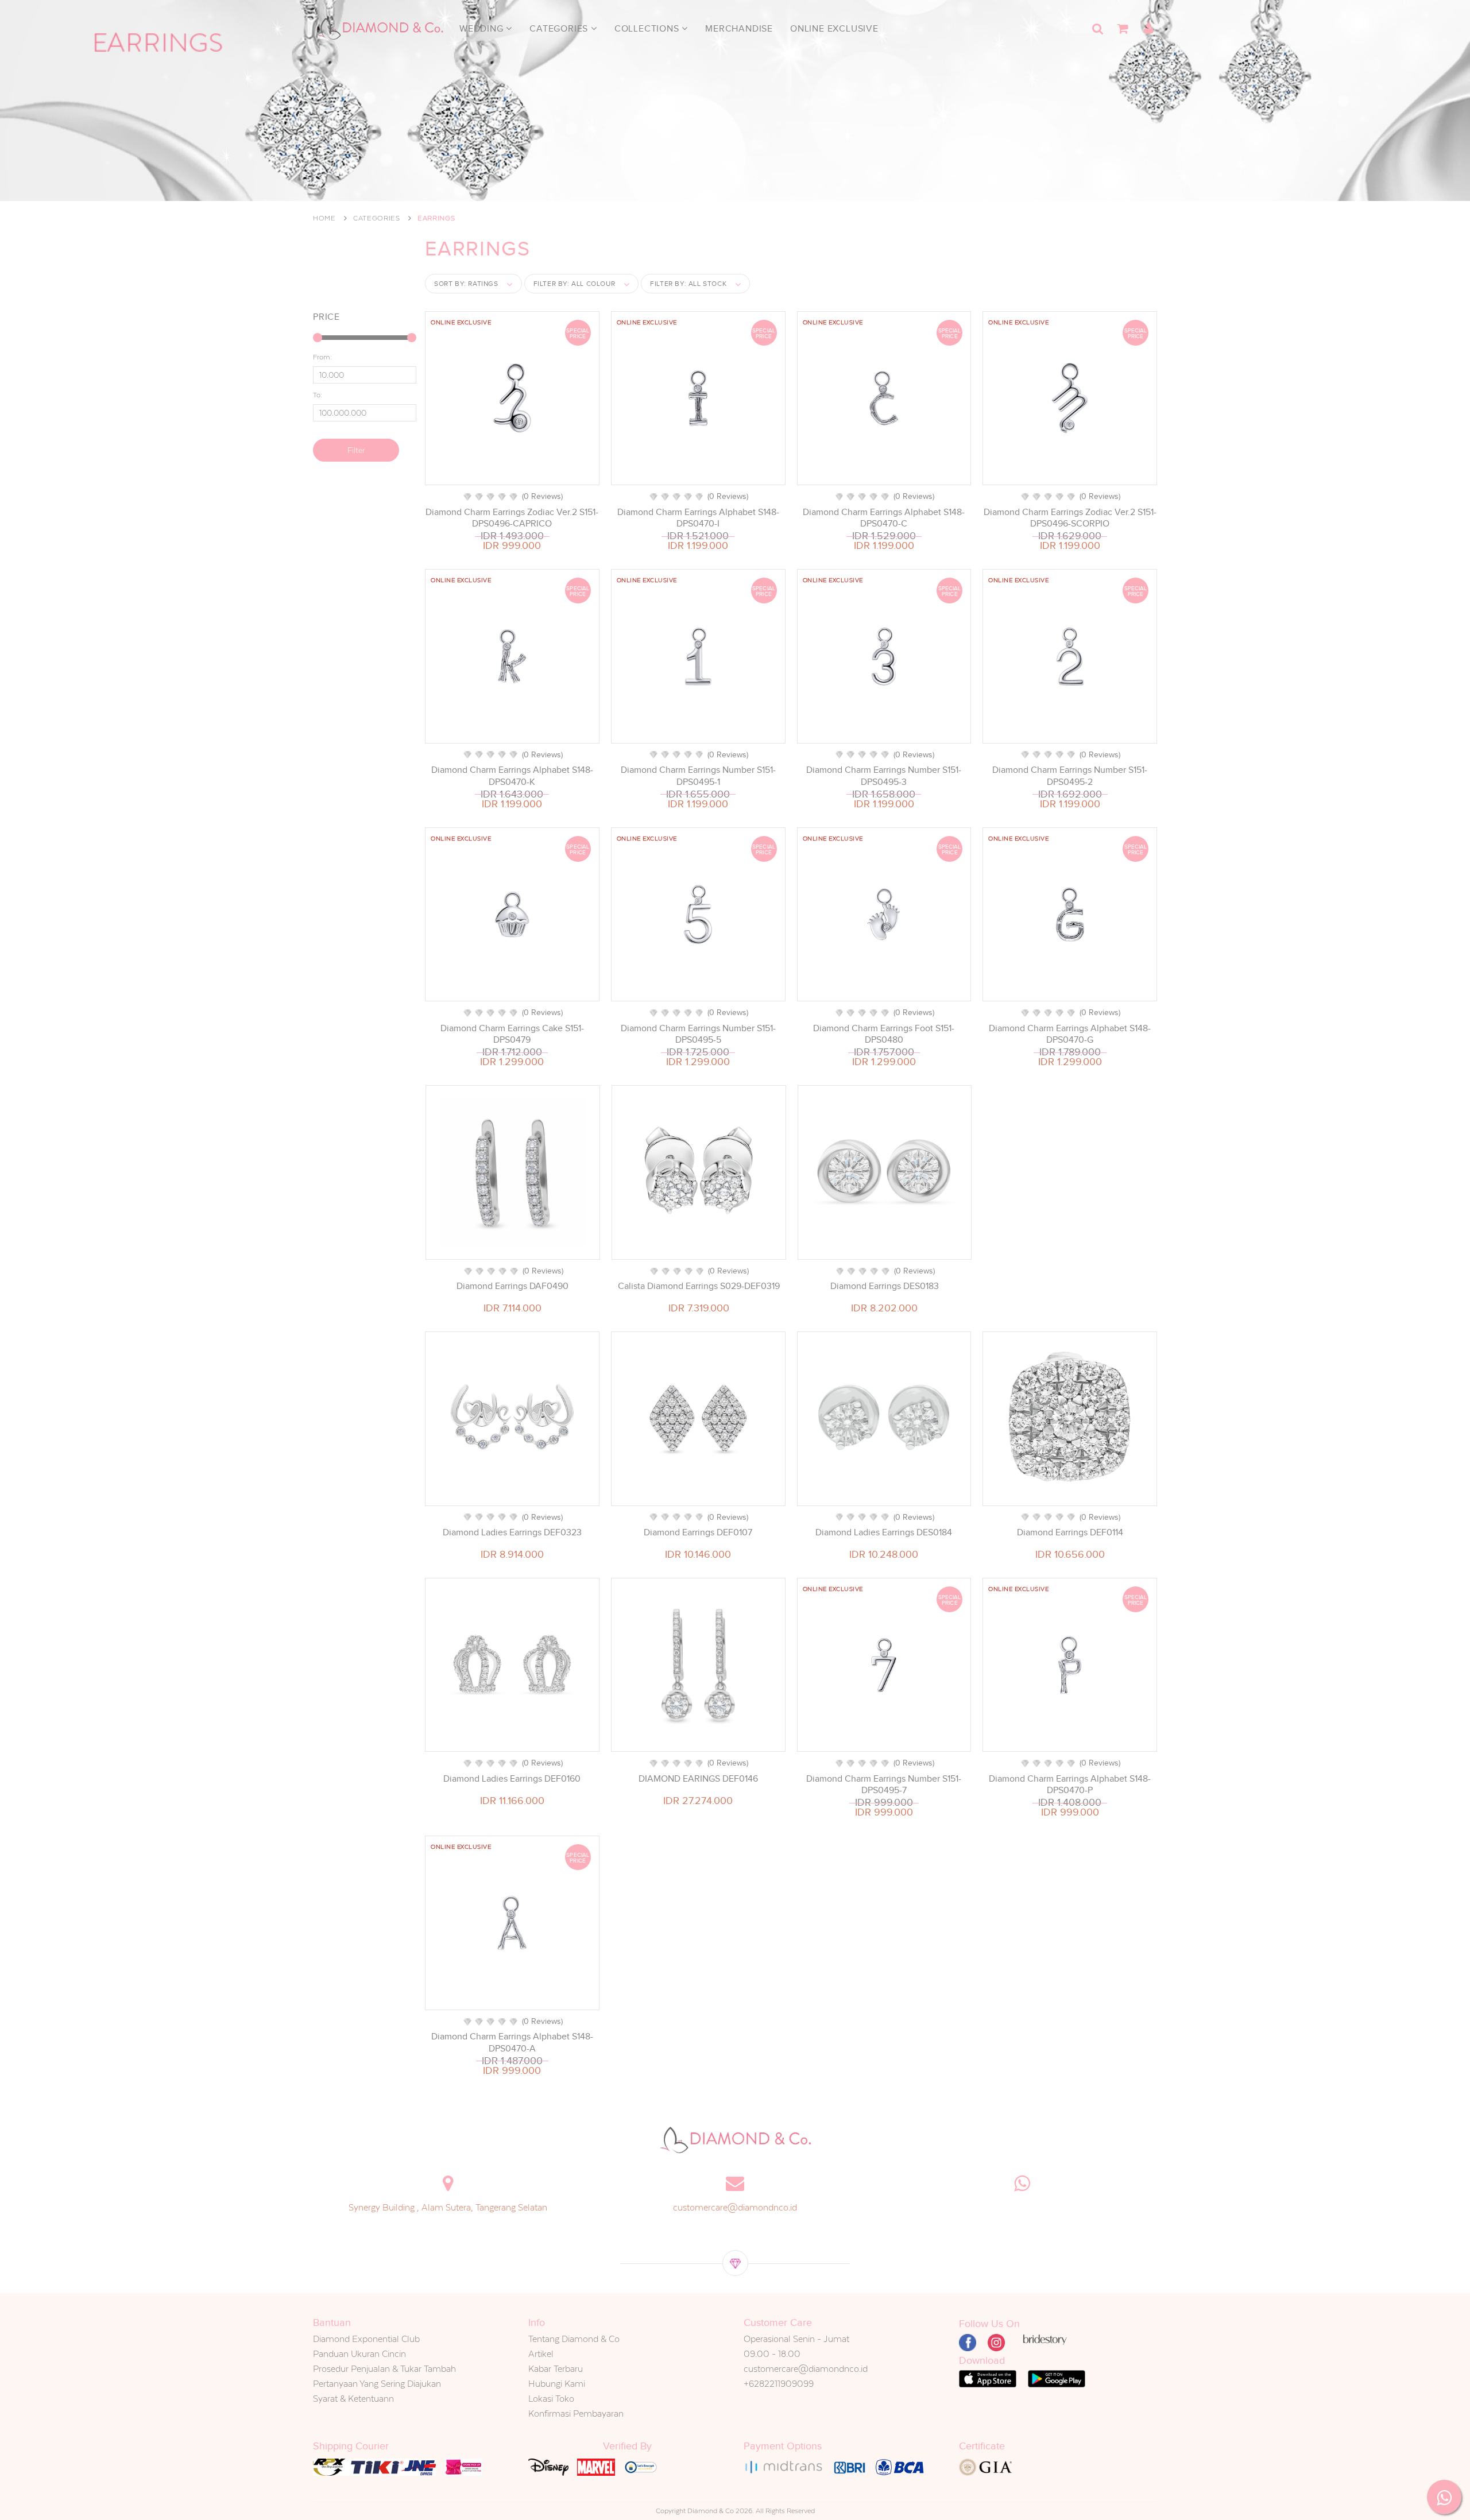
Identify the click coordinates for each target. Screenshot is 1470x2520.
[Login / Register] (1148, 29)
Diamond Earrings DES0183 (885, 1286)
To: (318, 395)
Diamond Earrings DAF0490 (512, 1286)
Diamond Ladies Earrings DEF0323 (512, 1532)
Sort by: (466, 284)
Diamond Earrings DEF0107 (698, 1532)
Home (324, 218)
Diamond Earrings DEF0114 (1070, 1532)
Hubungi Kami (557, 2384)
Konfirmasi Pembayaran (576, 2413)
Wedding (483, 29)
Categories (560, 29)
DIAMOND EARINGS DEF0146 (698, 1779)
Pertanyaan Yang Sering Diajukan (377, 2384)
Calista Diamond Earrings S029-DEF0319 (699, 1286)
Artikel (541, 2354)
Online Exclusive (834, 29)
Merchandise (739, 29)
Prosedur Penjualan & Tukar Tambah (384, 2369)
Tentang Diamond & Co (574, 2339)
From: (322, 357)
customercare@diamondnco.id (735, 2207)
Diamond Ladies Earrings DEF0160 (512, 1779)
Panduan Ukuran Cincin (359, 2354)
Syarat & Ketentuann (353, 2399)
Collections (648, 29)
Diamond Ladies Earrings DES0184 (884, 1532)
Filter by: (575, 284)
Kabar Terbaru (556, 2369)
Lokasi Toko (551, 2399)
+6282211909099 (779, 2384)
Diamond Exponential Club (366, 2339)
